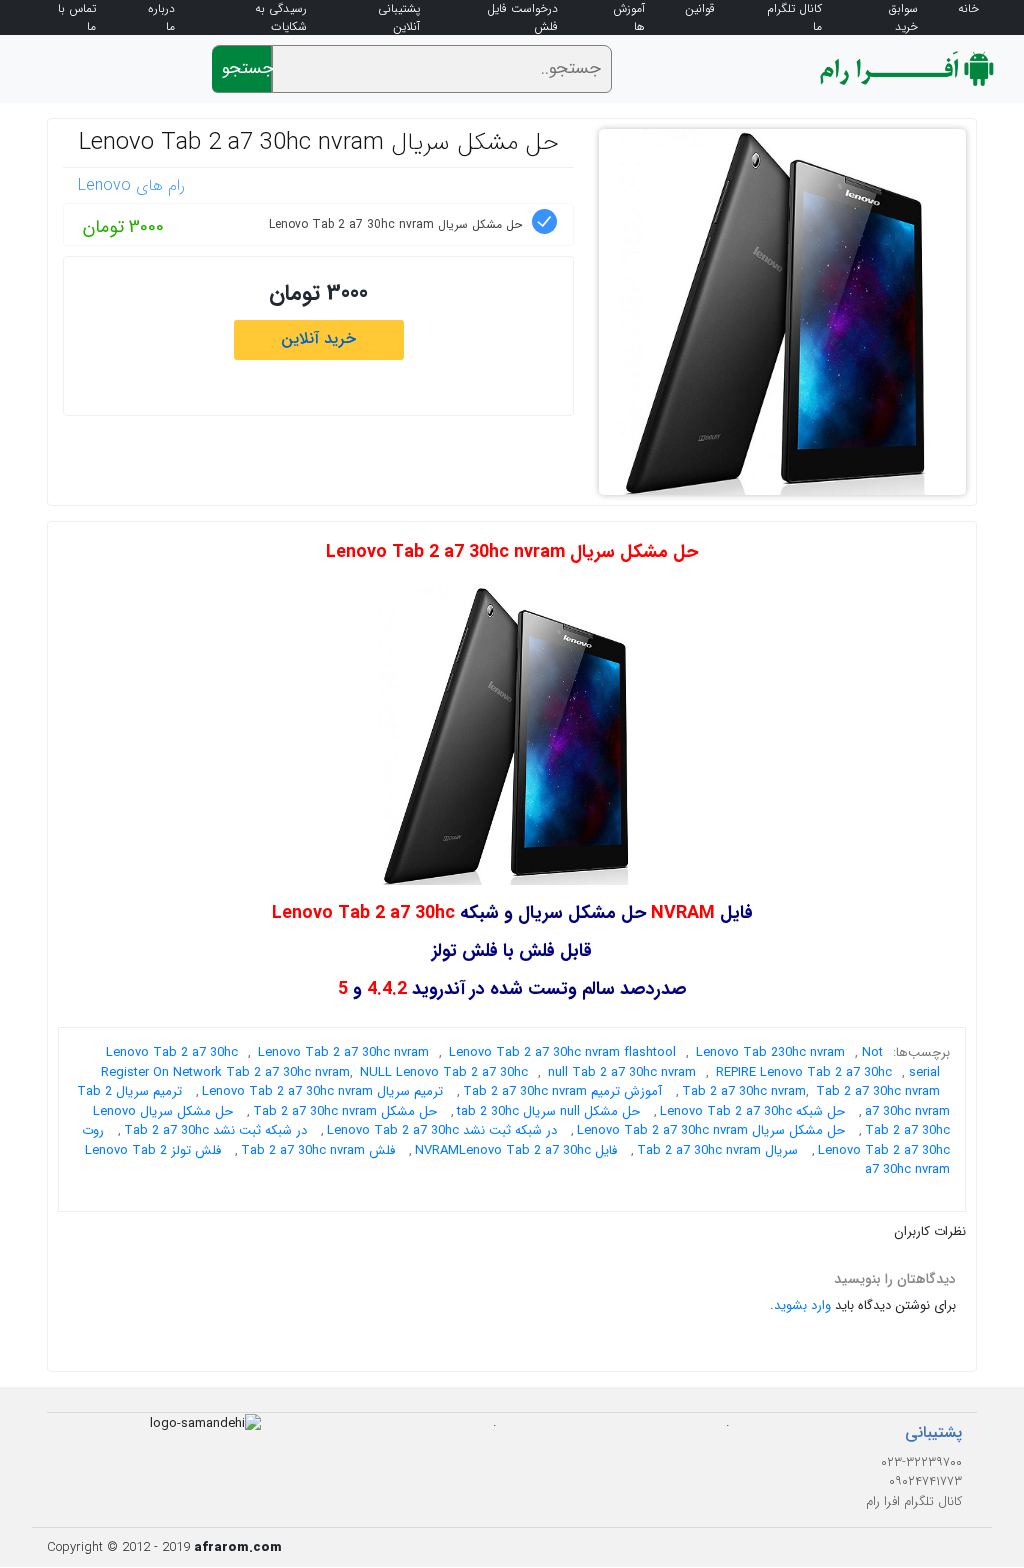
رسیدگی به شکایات (281, 18)
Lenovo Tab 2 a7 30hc (172, 1052)
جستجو (247, 68)
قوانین (700, 9)
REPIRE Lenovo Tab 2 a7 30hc (804, 1072)
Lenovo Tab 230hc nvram (770, 1052)
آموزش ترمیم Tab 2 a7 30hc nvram (562, 1091)
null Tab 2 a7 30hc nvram (622, 1072)
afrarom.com (238, 1547)
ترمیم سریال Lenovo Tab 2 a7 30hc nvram (322, 1091)
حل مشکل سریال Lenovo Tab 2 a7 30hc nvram (319, 143)
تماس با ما (77, 18)
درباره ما (161, 18)
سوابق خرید (903, 18)
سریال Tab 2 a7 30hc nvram (717, 1150)
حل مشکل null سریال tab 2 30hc (548, 1111)
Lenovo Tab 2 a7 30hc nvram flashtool (562, 1052)
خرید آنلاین (318, 338)
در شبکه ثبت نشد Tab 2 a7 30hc (215, 1130)
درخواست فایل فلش (522, 18)
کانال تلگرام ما (794, 18)
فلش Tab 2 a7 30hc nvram (318, 1150)
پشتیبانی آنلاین (399, 18)
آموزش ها (629, 18)
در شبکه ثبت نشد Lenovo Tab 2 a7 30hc (442, 1130)
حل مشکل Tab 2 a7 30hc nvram (345, 1111)
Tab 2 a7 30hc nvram (878, 1091)
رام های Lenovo (131, 185)
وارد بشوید (802, 1305)
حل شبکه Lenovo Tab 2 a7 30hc (752, 1111)
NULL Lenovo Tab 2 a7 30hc (444, 1072)
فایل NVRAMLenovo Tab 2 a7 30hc (516, 1150)
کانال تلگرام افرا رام (914, 1501)
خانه (968, 9)
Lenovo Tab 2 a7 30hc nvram (343, 1052)
